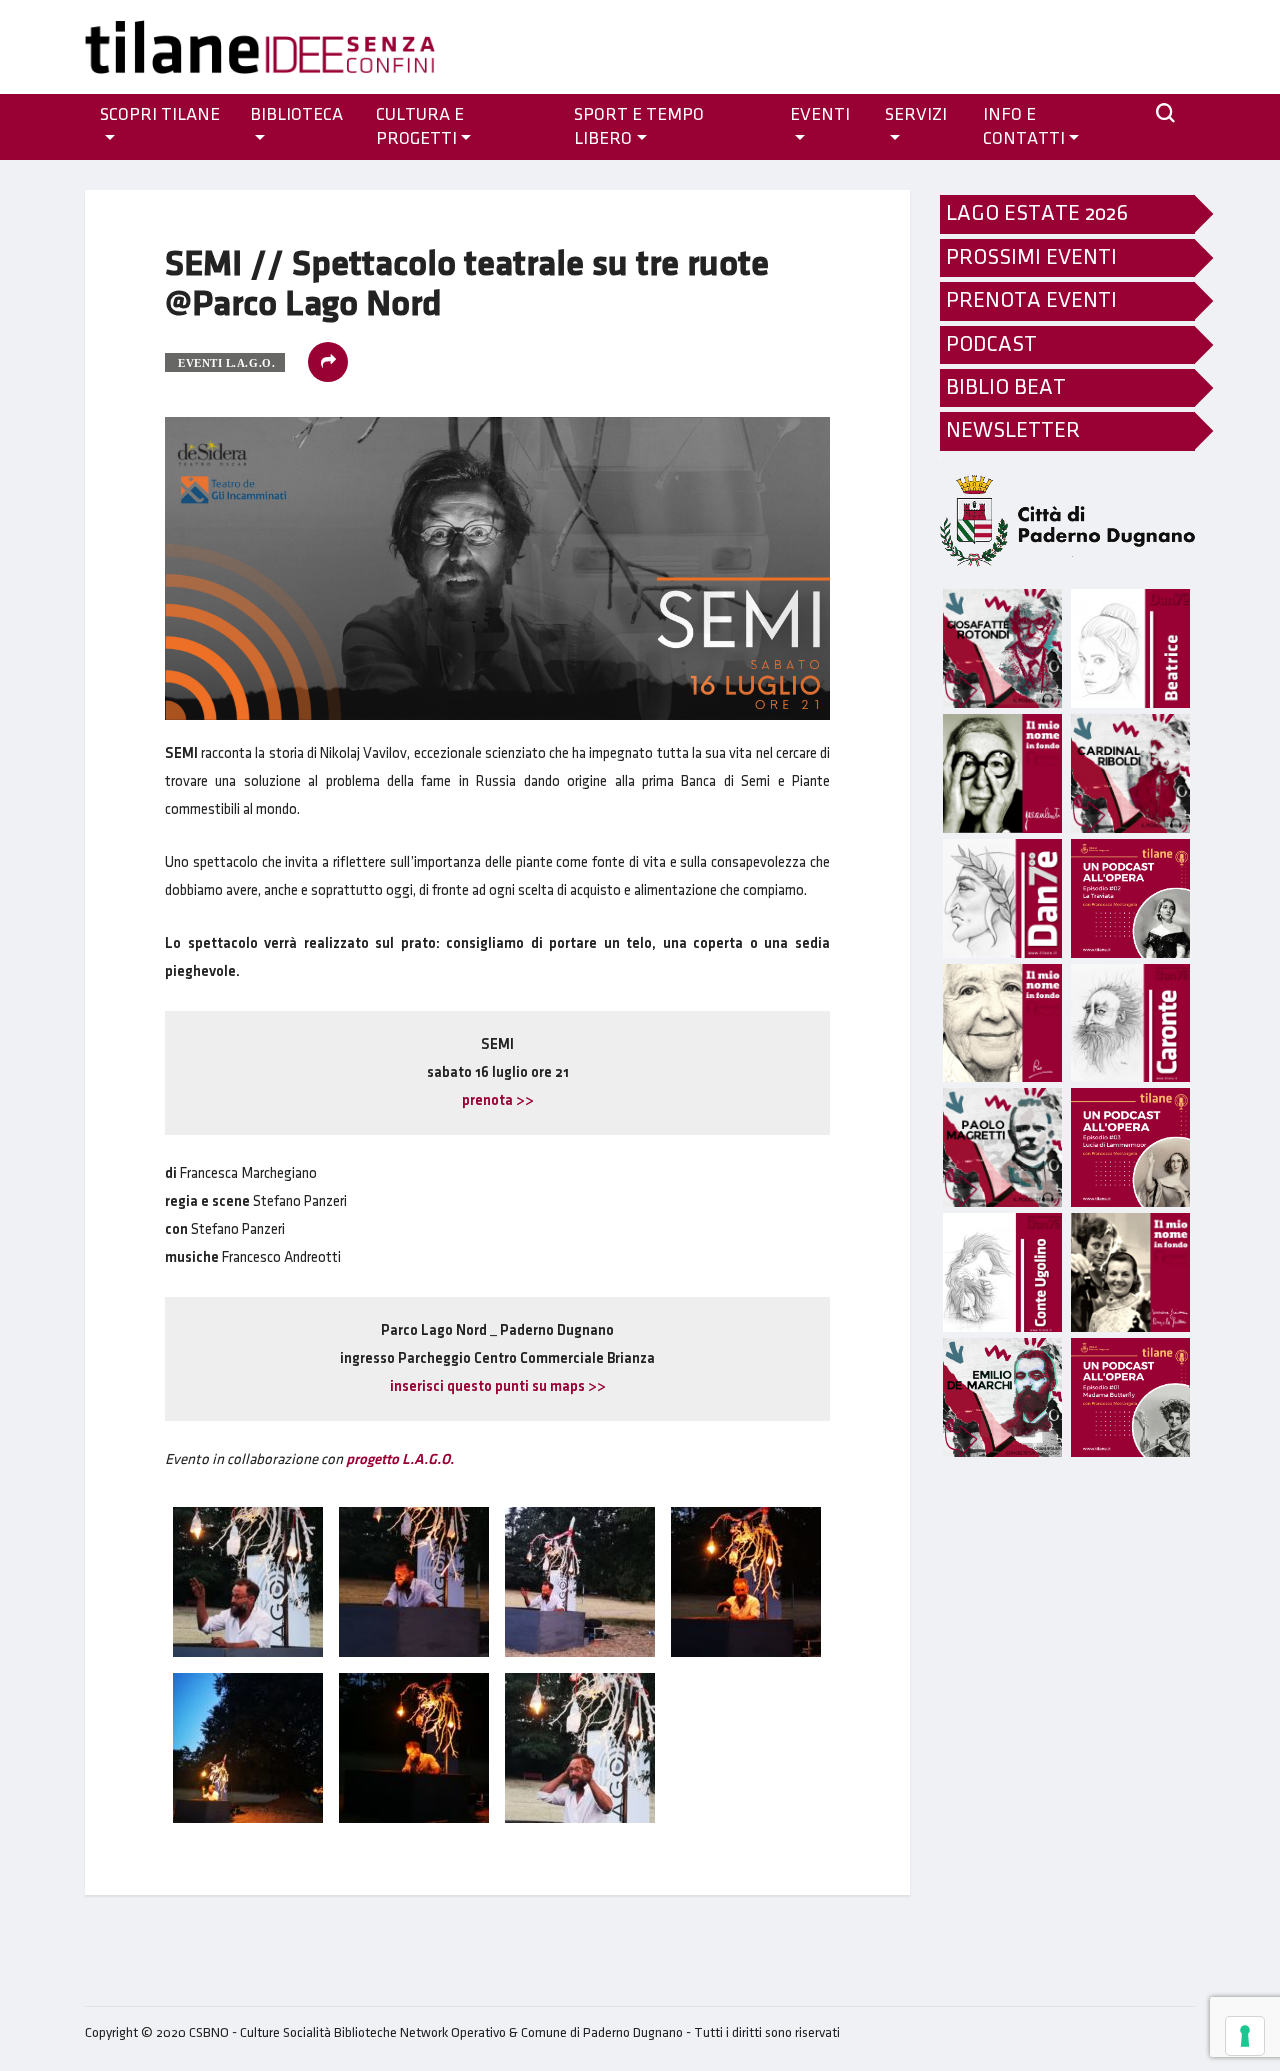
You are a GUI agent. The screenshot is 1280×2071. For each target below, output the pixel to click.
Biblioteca (296, 115)
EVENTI (820, 115)
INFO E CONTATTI (1024, 127)
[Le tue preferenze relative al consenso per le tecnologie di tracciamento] (1245, 2036)
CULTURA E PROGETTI (420, 127)
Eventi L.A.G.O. (226, 363)
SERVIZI (916, 115)
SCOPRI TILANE (160, 115)
